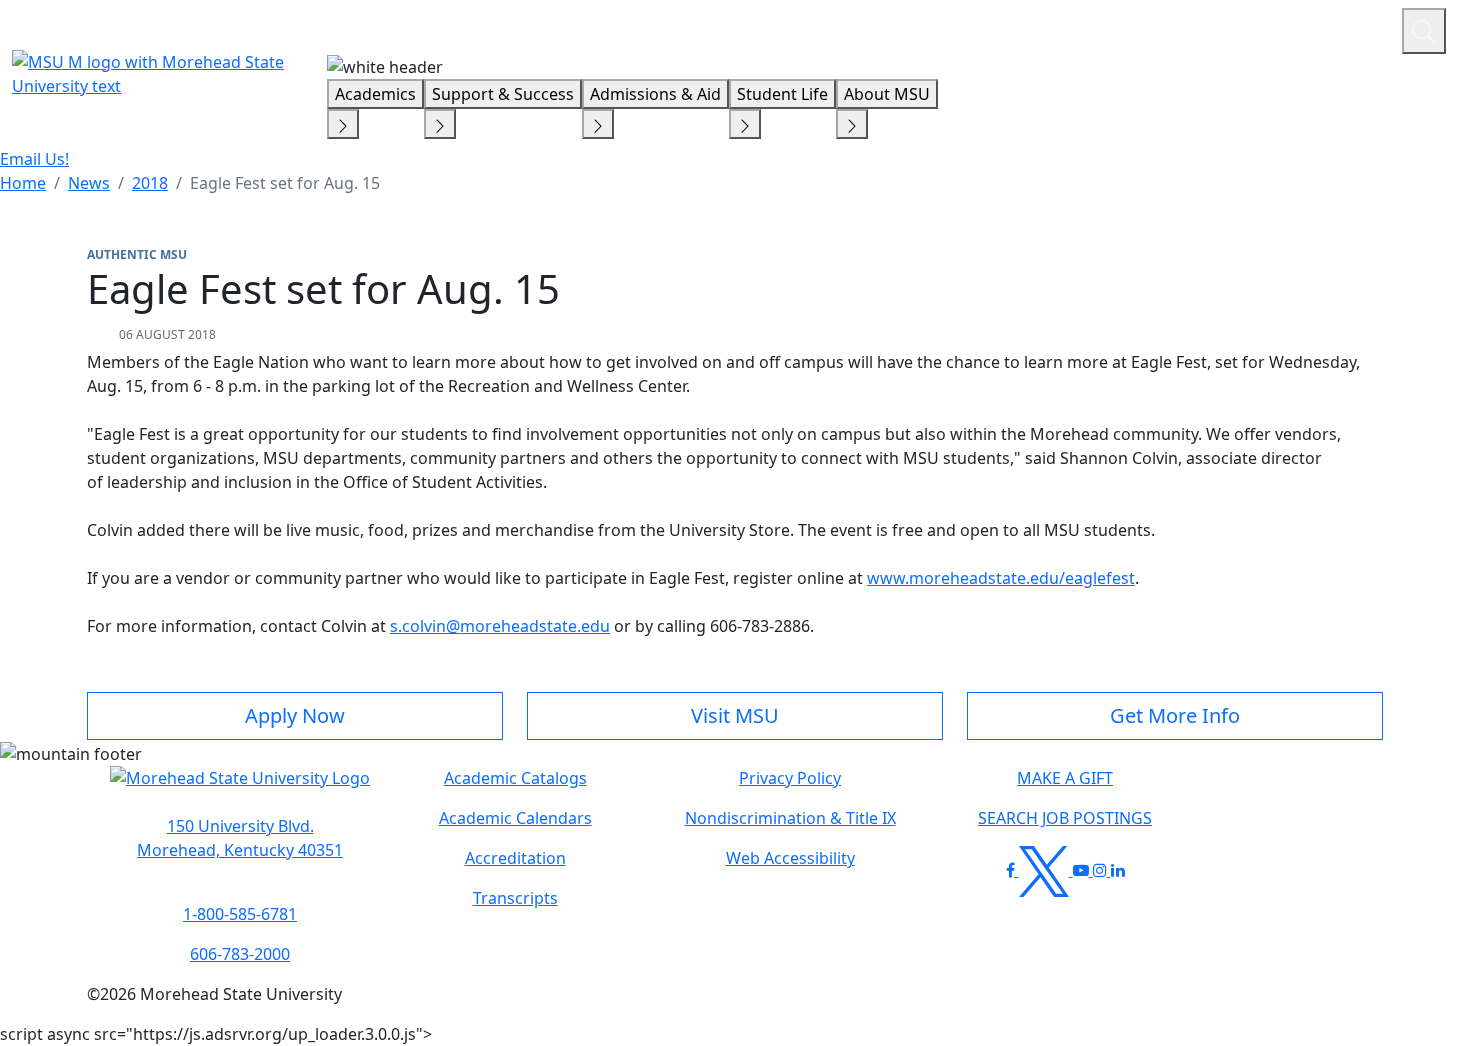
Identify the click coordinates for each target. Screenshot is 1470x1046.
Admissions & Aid (655, 94)
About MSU (887, 94)
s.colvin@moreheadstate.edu (500, 626)
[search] (1424, 31)
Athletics (1349, 28)
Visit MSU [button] (735, 715)
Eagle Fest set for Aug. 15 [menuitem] (285, 183)
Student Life (782, 94)
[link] (240, 838)
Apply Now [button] (295, 715)
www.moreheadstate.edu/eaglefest (1001, 578)
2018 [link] (150, 183)
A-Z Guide (1252, 28)
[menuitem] (23, 183)
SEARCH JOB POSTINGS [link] (1065, 818)
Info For (1005, 28)
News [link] (89, 183)
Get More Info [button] (1175, 715)
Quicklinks (1126, 28)
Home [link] (23, 183)
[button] (240, 788)
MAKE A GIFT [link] (1065, 778)
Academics (375, 94)
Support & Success (503, 94)
